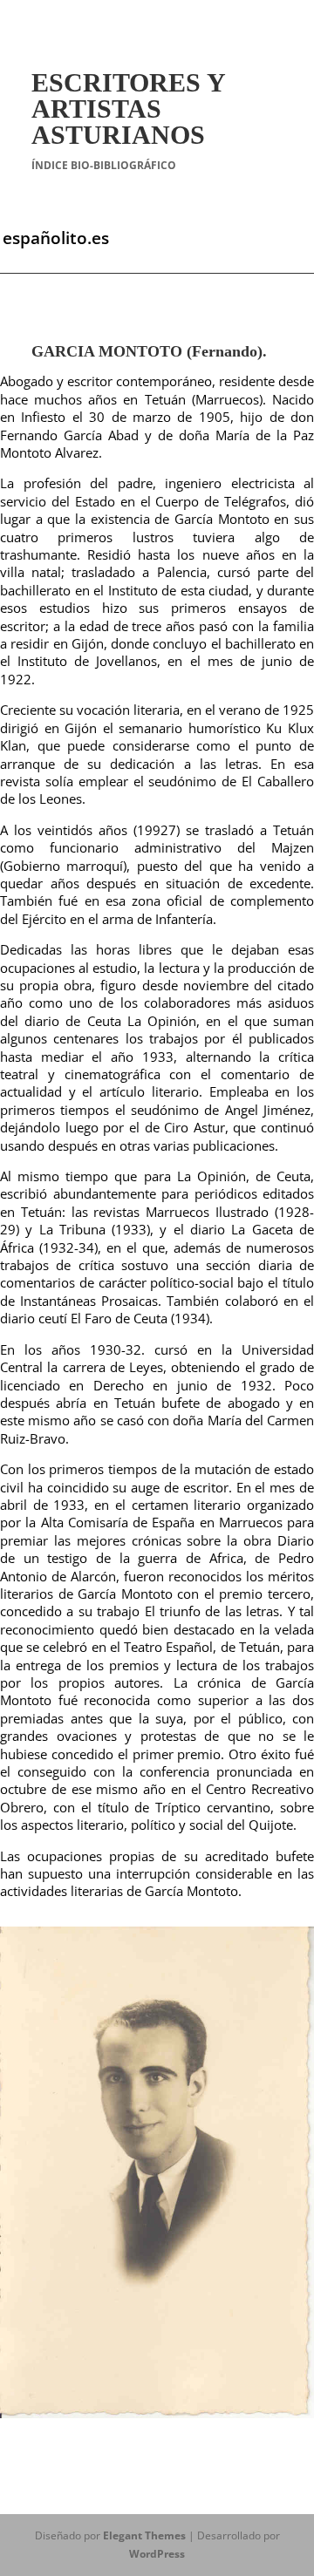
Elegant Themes (144, 2535)
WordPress (157, 2554)
